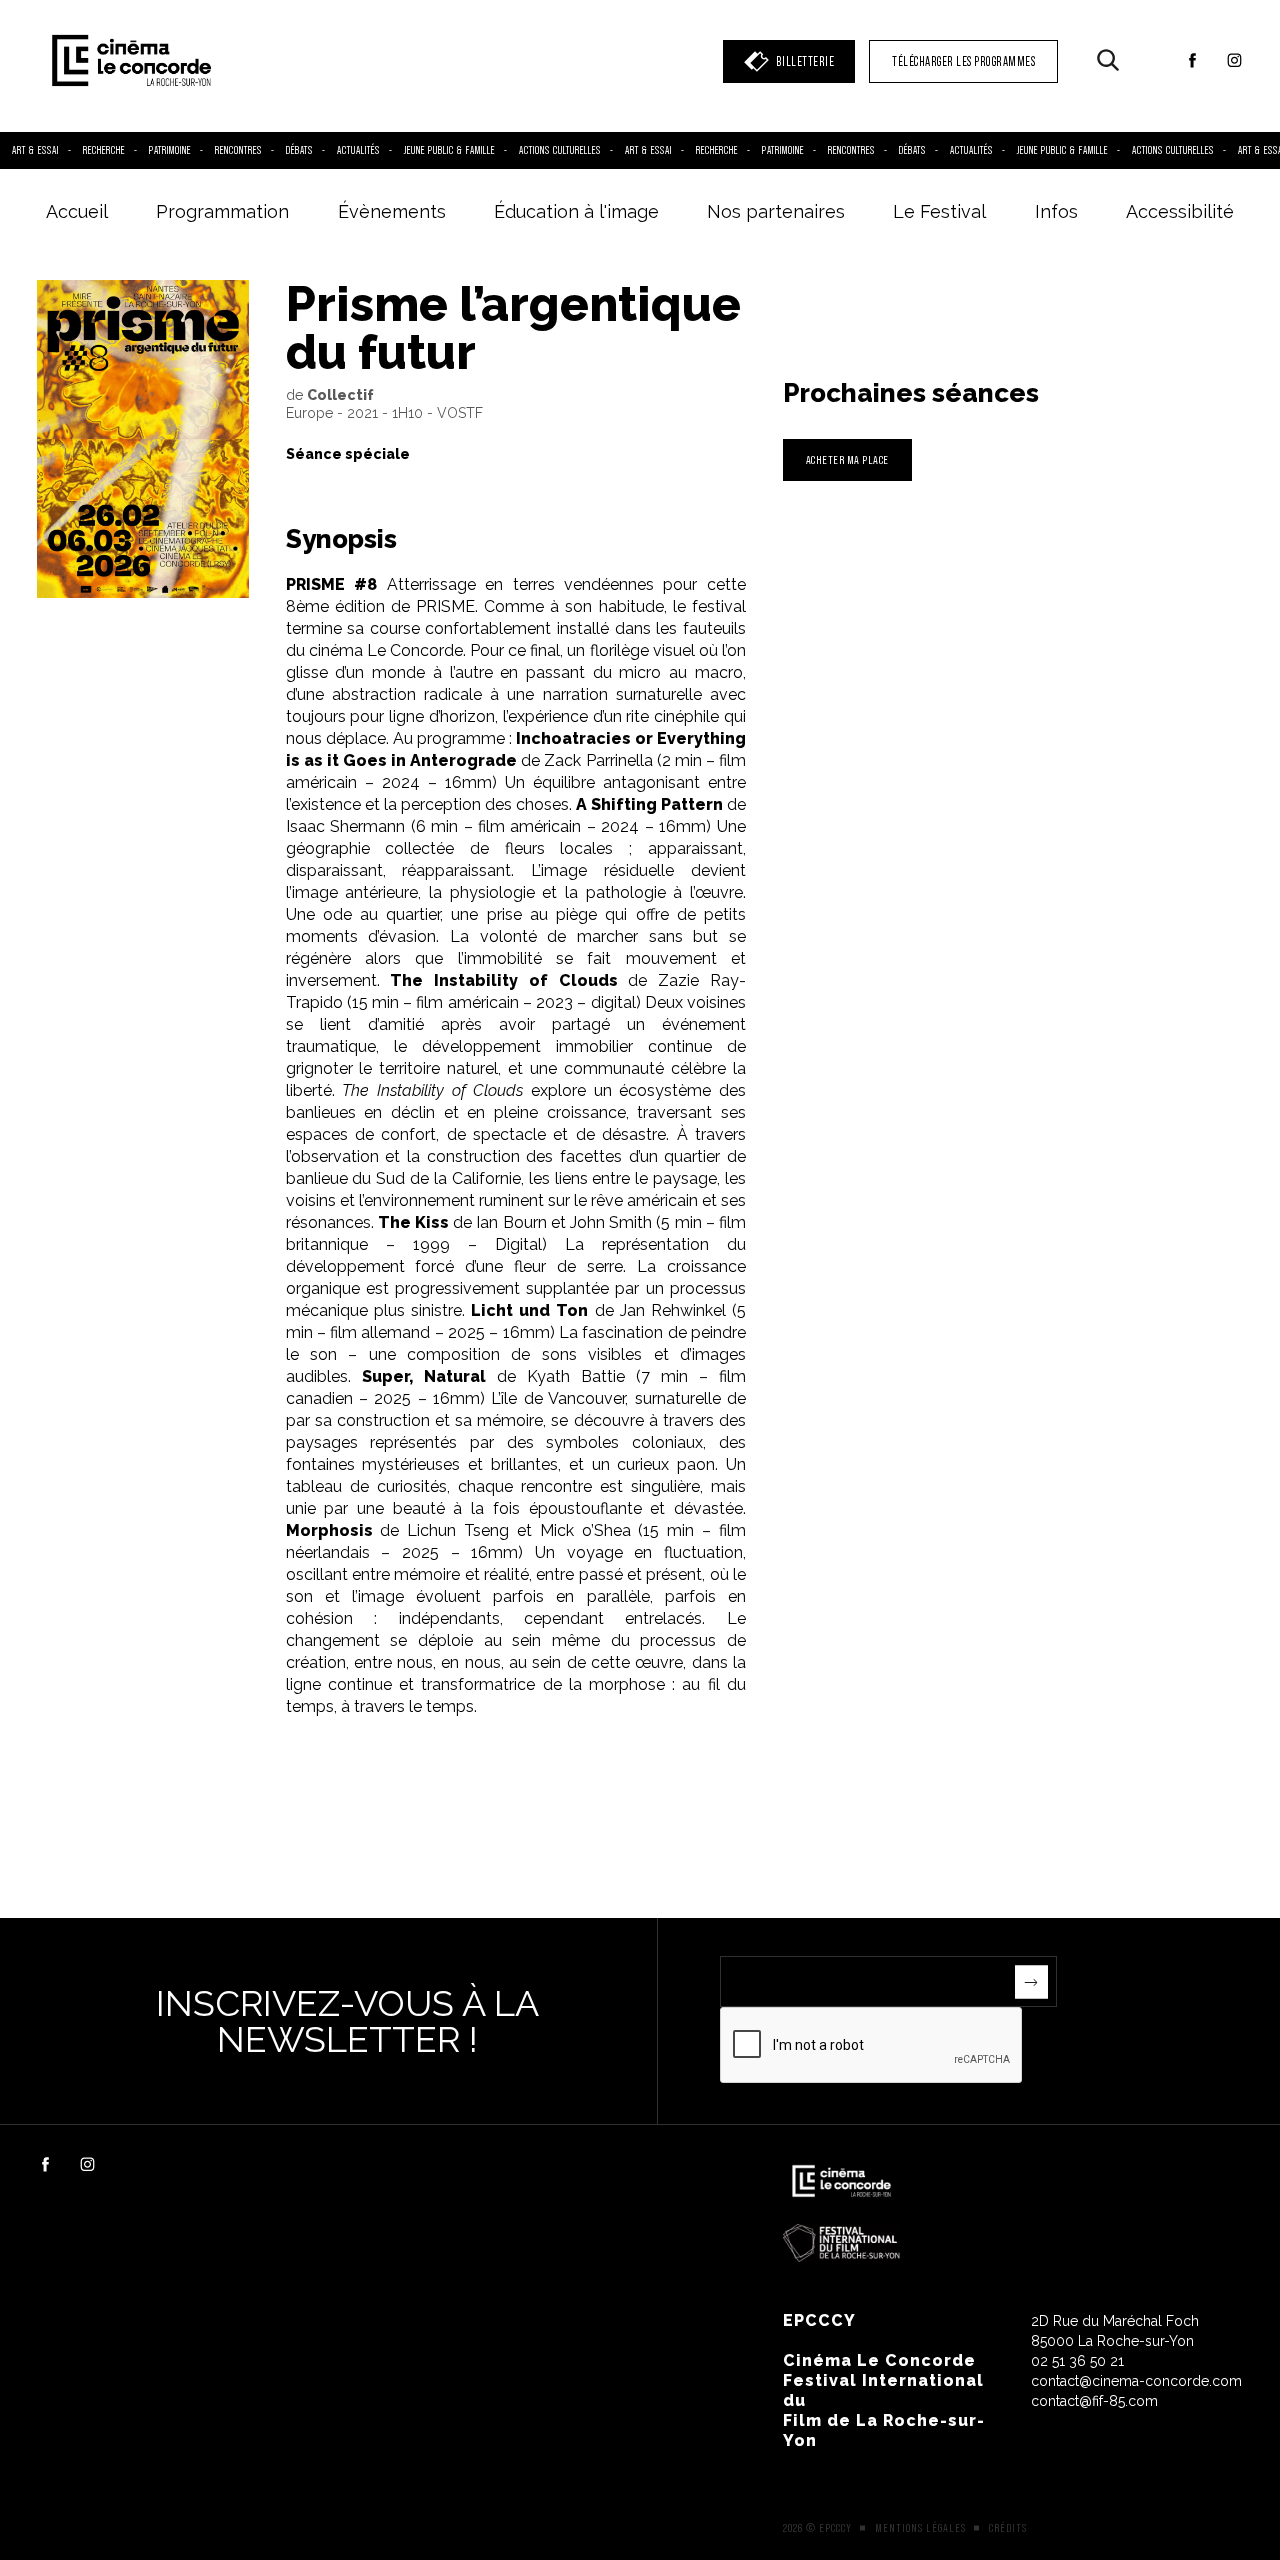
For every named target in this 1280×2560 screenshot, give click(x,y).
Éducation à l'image (576, 211)
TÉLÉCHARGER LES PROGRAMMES (963, 61)
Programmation (222, 211)
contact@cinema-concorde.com (1136, 2381)
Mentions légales (920, 2528)
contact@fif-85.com (1094, 2401)
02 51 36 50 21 (1077, 2361)
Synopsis (341, 539)
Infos (1056, 211)
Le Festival (939, 211)
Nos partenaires (776, 211)
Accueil (77, 211)
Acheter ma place (847, 459)
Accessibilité (1180, 211)
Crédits (1008, 2528)
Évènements (392, 211)
